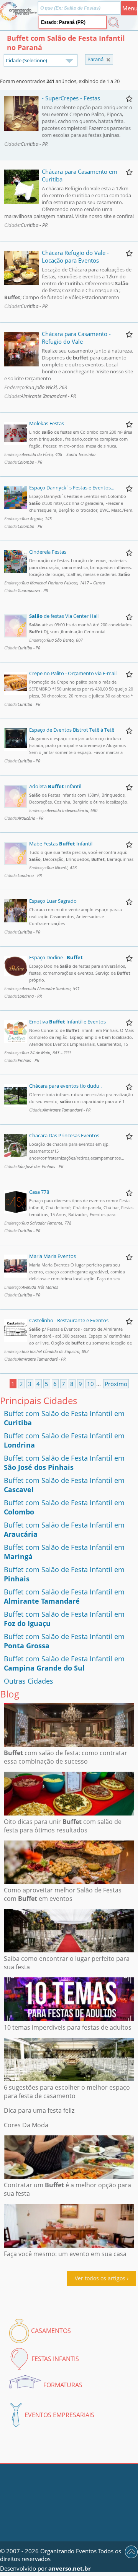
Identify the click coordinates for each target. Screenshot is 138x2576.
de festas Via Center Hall (64, 616)
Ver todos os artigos (100, 2278)
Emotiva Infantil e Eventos (67, 1022)
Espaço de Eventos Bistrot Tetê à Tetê (72, 730)
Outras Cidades (29, 1681)
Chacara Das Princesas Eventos (64, 1135)
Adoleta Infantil (55, 786)
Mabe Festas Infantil (61, 844)
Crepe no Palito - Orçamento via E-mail (73, 673)
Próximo (116, 1384)
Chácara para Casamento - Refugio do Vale (76, 338)
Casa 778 (39, 1192)
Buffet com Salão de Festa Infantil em (64, 1463)
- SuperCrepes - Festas (71, 98)
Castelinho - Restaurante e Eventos (69, 1320)
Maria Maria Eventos (53, 1256)
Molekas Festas (47, 423)
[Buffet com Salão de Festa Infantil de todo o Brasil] (108, 60)
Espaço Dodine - (56, 957)
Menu (130, 8)
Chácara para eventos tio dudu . (65, 1086)
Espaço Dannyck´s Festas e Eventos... (72, 488)
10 (90, 1384)
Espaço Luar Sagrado (53, 901)
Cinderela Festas (48, 552)
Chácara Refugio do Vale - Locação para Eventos (75, 256)
